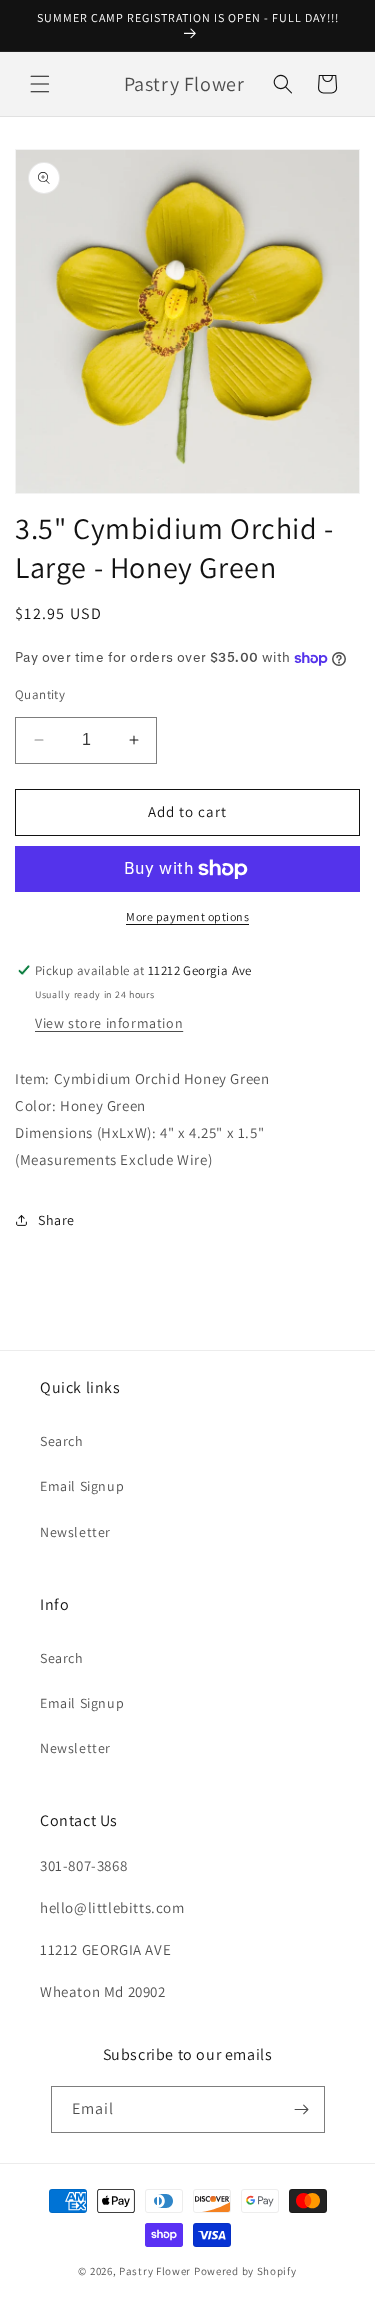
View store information (109, 1023)
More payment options (187, 916)
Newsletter (75, 1532)
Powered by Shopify (245, 2271)
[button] (40, 84)
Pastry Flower (155, 2271)
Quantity (40, 694)
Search (62, 1441)
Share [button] (56, 1220)
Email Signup (82, 1486)
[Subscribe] (302, 2109)
